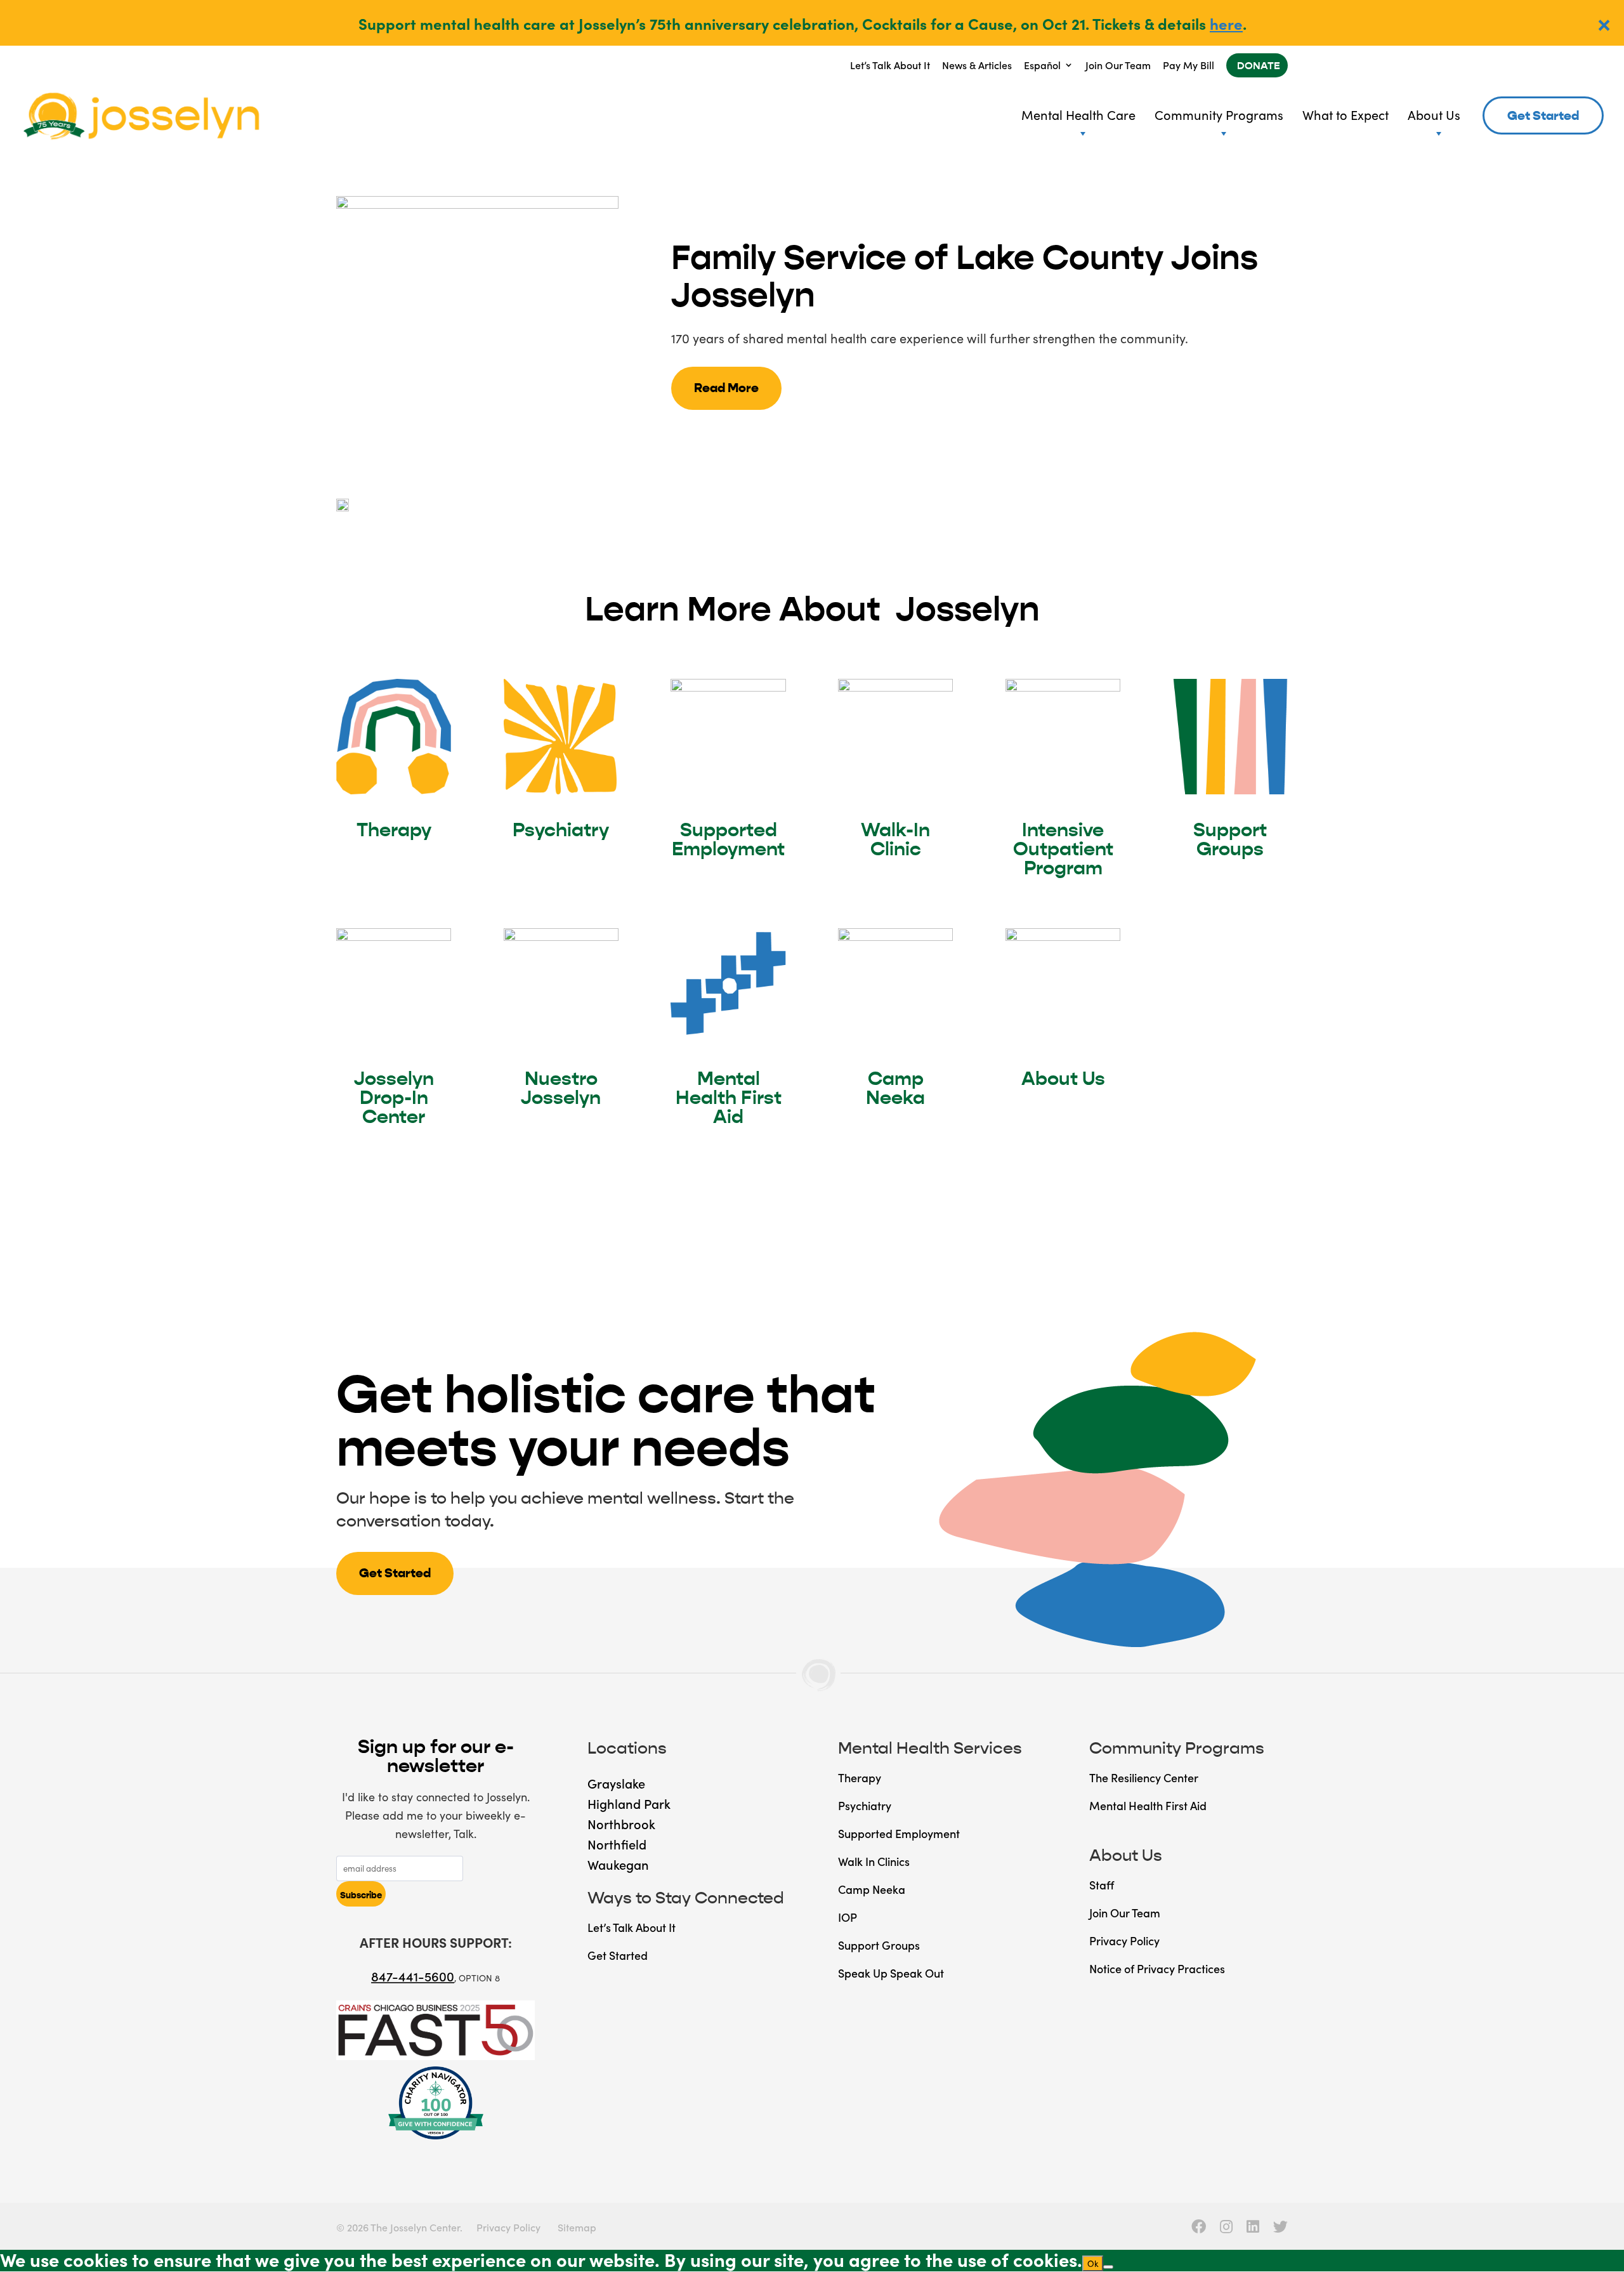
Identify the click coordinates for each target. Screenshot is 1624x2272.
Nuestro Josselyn (561, 1088)
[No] (1108, 2267)
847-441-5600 (413, 1976)
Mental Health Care (1078, 114)
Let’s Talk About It (890, 65)
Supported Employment (728, 839)
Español (1042, 65)
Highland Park (629, 1803)
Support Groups (1230, 839)
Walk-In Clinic (895, 839)
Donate (1259, 66)
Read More (726, 388)
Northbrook (621, 1823)
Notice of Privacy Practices (1157, 1968)
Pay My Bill (1189, 65)
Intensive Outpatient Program (1063, 849)
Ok (1093, 2263)
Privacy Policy (1124, 1940)
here (1226, 23)
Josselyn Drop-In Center (394, 1098)
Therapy (394, 830)
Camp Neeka (895, 1088)
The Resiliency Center (1144, 1777)
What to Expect (1346, 114)
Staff (1102, 1885)
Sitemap (577, 2227)
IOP (848, 1917)
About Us (1434, 114)
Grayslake (616, 1783)
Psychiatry (561, 830)
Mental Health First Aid (729, 1098)
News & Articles (977, 65)
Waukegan (618, 1864)
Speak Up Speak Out (891, 1973)
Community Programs (1219, 114)
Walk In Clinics (874, 1861)
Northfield (617, 1844)
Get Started (1543, 116)
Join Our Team (1118, 65)
